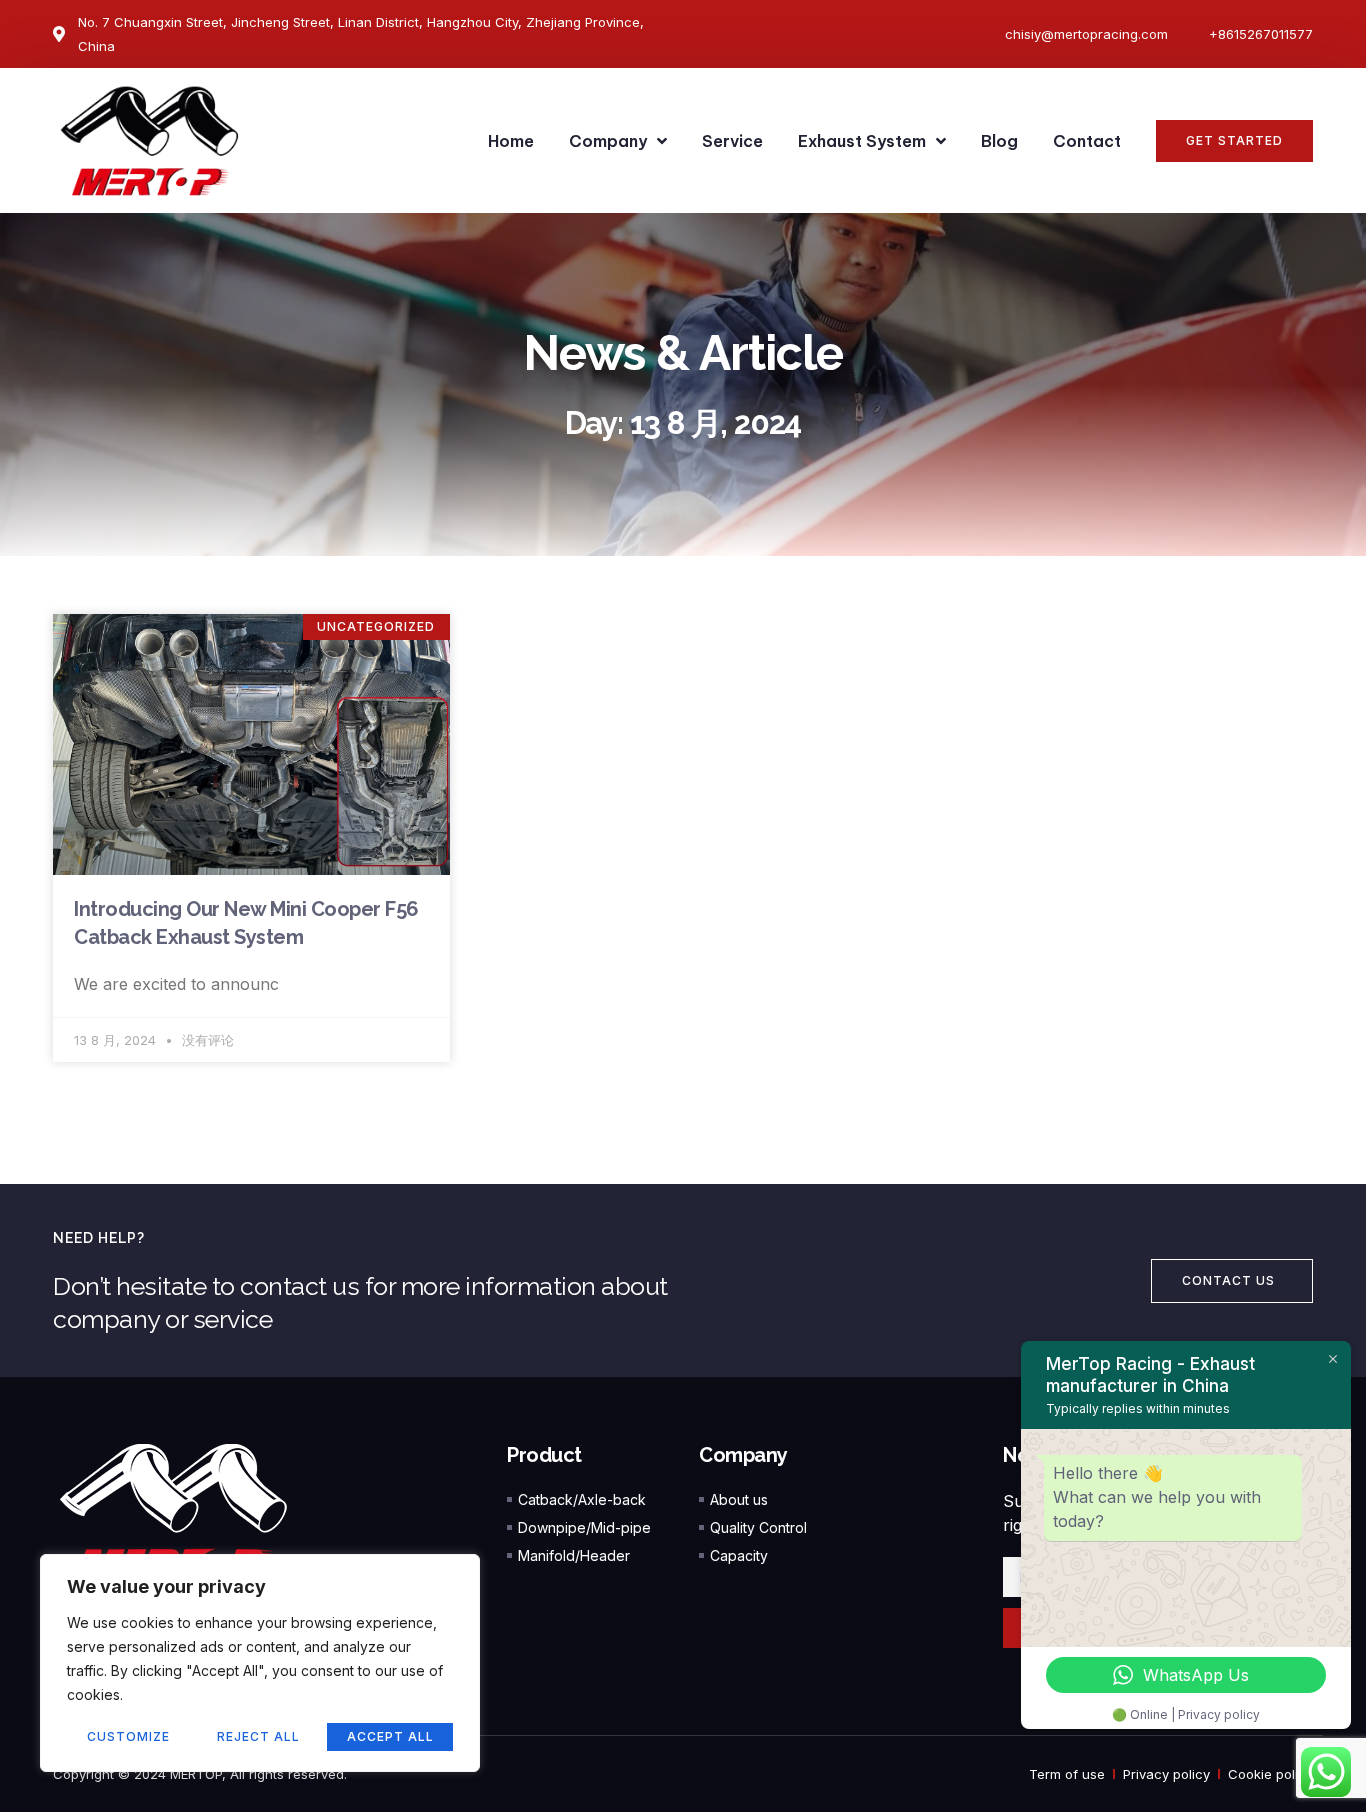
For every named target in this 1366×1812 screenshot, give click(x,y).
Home (511, 141)
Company (608, 141)
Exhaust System (862, 141)
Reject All (258, 1736)
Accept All (390, 1736)
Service (732, 141)
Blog (999, 141)
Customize (128, 1736)
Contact (1087, 141)
